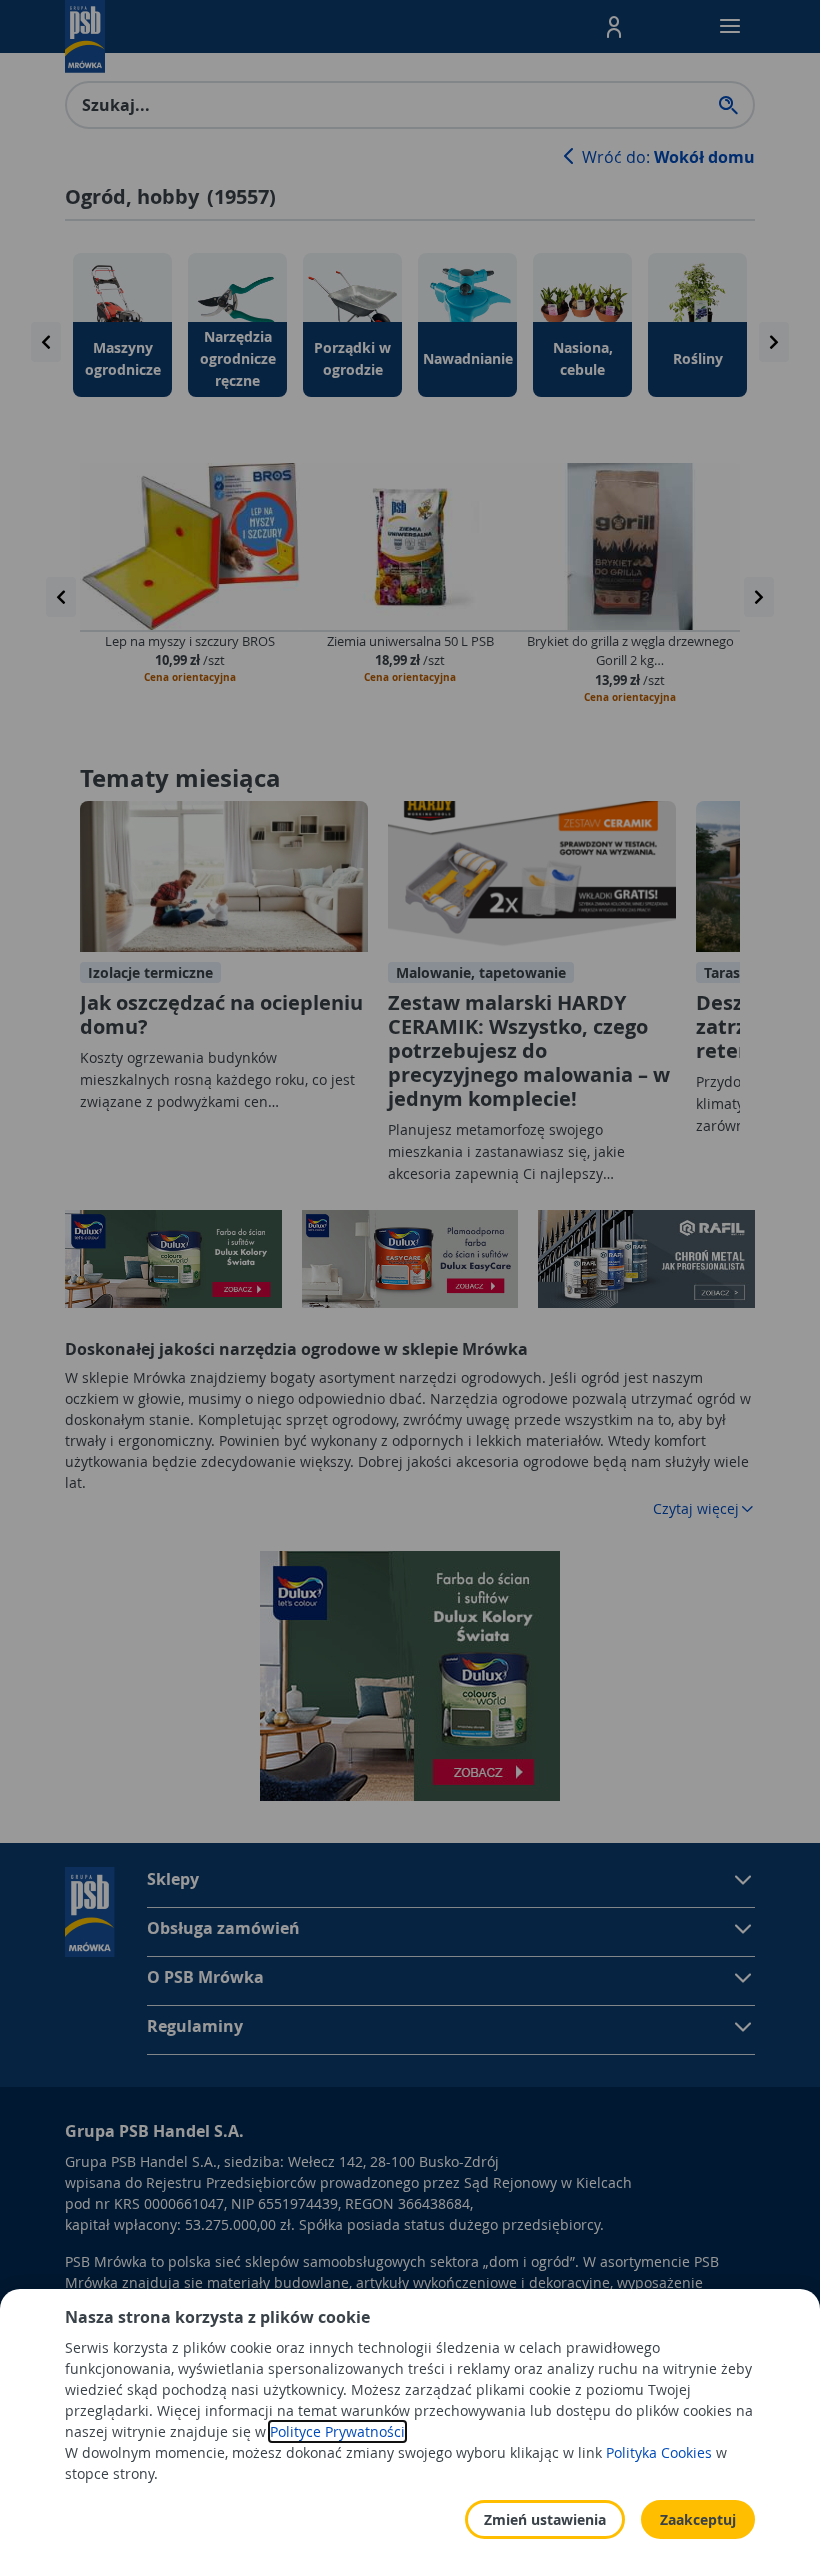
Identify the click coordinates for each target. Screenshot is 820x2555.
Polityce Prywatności (337, 2431)
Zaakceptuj (698, 2519)
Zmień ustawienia (545, 2519)
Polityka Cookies (659, 2452)
